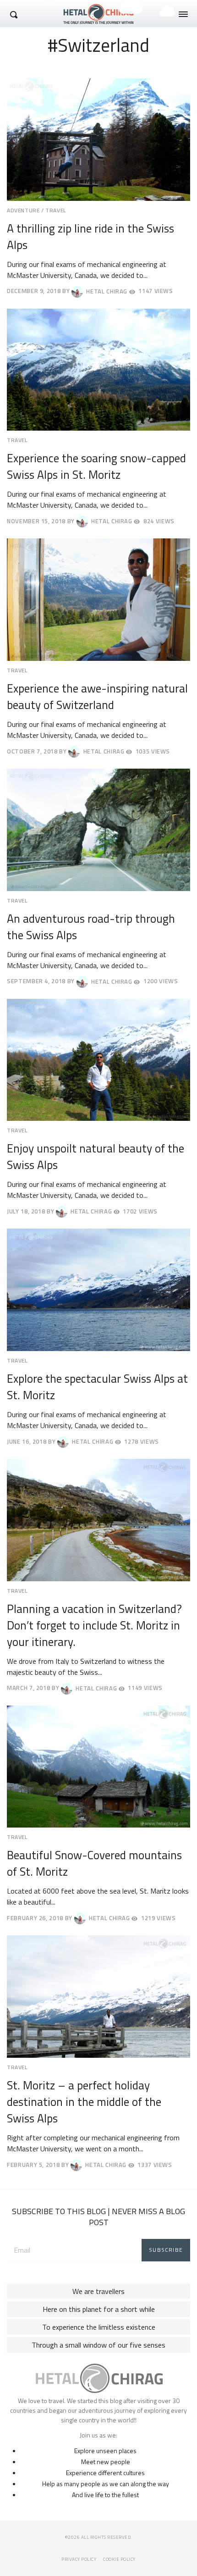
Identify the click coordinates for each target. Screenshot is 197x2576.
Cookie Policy (119, 2559)
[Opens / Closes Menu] (183, 14)
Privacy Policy (79, 2559)
